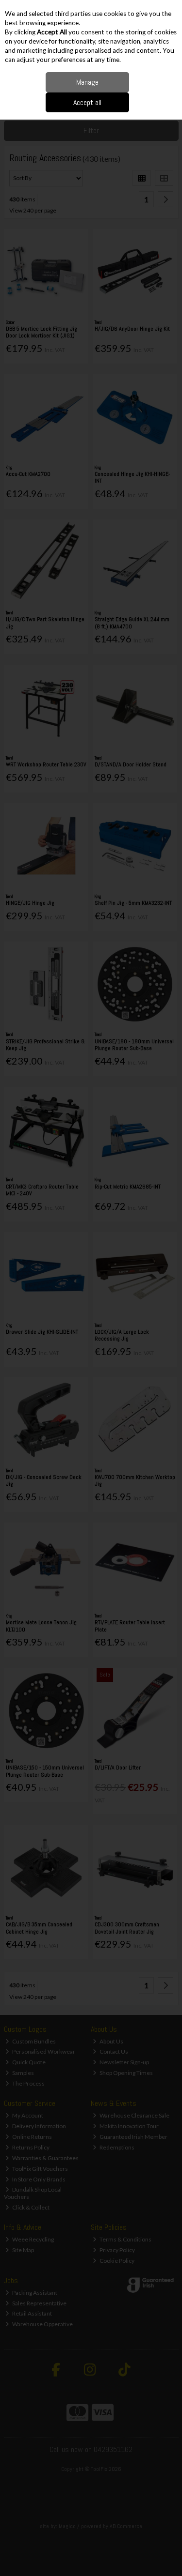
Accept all (87, 102)
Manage (87, 82)
